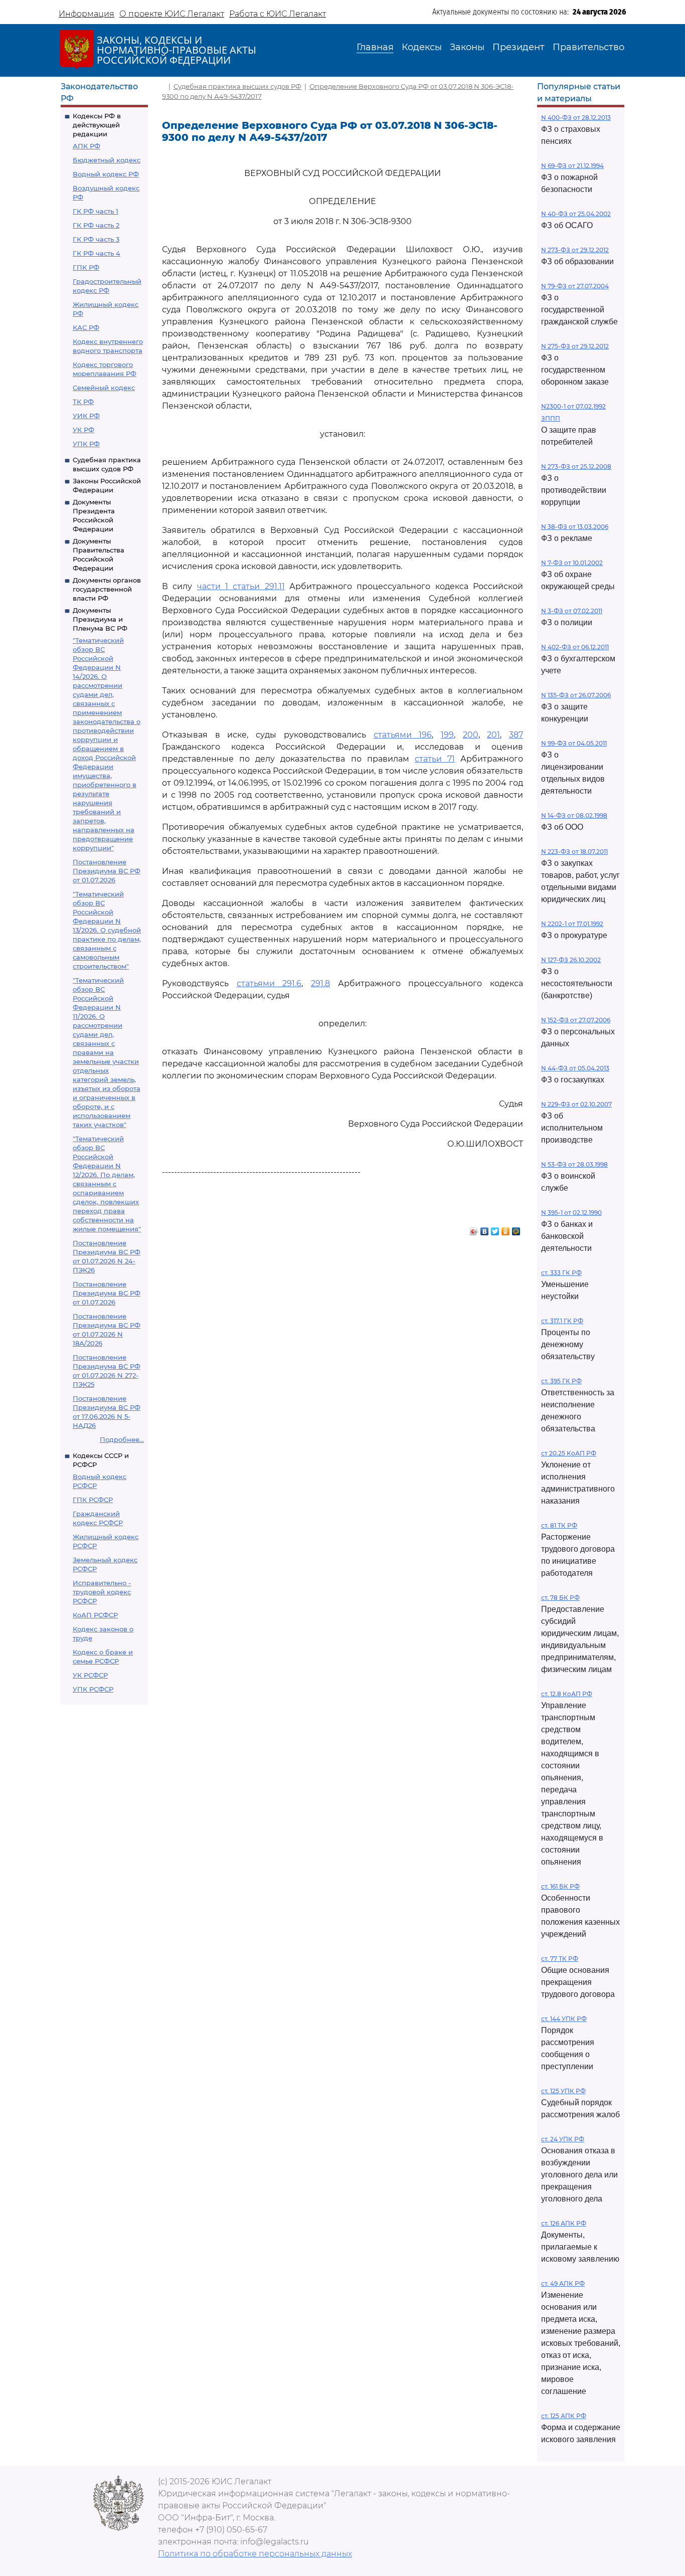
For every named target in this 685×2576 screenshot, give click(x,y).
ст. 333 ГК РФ (561, 1273)
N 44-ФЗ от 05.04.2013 (575, 1068)
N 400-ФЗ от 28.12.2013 (576, 118)
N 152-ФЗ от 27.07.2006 (576, 1020)
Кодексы (422, 47)
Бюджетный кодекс (107, 160)
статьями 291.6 (269, 983)
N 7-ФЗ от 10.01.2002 (572, 563)
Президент (519, 47)
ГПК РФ (86, 267)
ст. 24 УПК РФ (563, 2139)
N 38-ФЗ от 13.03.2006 (575, 527)
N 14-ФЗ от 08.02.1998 (574, 815)
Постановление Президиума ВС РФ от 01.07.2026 (107, 871)
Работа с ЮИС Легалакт (278, 14)
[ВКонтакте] (485, 1229)
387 (516, 735)
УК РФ (83, 430)
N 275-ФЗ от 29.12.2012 (575, 346)
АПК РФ (87, 146)
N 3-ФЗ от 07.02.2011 (572, 611)
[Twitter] (495, 1229)
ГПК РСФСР (93, 1500)
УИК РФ (86, 416)
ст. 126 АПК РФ (564, 2223)
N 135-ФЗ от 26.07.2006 (576, 695)
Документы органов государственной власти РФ (107, 589)
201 (493, 735)
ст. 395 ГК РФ (561, 1381)
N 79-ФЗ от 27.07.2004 (575, 286)
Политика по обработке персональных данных (255, 2554)
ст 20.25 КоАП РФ (569, 1453)
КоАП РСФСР (95, 1615)
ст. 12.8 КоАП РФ (567, 1694)
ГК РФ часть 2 (96, 225)
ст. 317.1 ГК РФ (562, 1321)
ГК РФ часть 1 (96, 211)
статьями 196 (403, 735)
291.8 (320, 983)
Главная (375, 47)
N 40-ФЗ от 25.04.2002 (576, 214)
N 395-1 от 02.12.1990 (571, 1213)
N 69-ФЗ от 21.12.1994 (572, 166)
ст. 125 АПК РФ (564, 2416)
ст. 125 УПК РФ (563, 2091)
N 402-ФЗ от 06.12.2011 (575, 647)
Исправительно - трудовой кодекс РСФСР (102, 1592)
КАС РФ (86, 327)
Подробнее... (122, 1439)
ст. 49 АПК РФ (563, 2283)
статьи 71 (435, 759)
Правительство (588, 47)
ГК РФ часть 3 (96, 239)
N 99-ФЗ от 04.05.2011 (574, 743)
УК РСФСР (90, 1675)
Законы (467, 47)
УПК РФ (86, 444)
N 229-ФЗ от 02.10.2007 (576, 1104)
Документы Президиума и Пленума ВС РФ (100, 619)
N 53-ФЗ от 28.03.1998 (574, 1164)
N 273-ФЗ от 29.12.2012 (575, 250)
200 (471, 735)
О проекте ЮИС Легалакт (172, 14)
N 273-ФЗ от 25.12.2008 (576, 467)
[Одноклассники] (506, 1229)
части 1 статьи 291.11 (241, 586)
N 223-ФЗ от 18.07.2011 (574, 852)
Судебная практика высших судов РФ (237, 86)
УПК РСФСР (93, 1689)
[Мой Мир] (516, 1229)
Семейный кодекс (104, 388)
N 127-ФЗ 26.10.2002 (571, 960)
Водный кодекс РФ (106, 174)
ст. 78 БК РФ (560, 1598)
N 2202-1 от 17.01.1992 (572, 924)
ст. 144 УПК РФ (564, 2019)
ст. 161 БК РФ (560, 1886)
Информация (87, 14)
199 (447, 735)
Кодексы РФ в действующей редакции (97, 125)
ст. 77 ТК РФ (560, 1959)
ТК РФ (83, 402)
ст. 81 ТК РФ (559, 1525)
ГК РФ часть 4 (97, 253)
